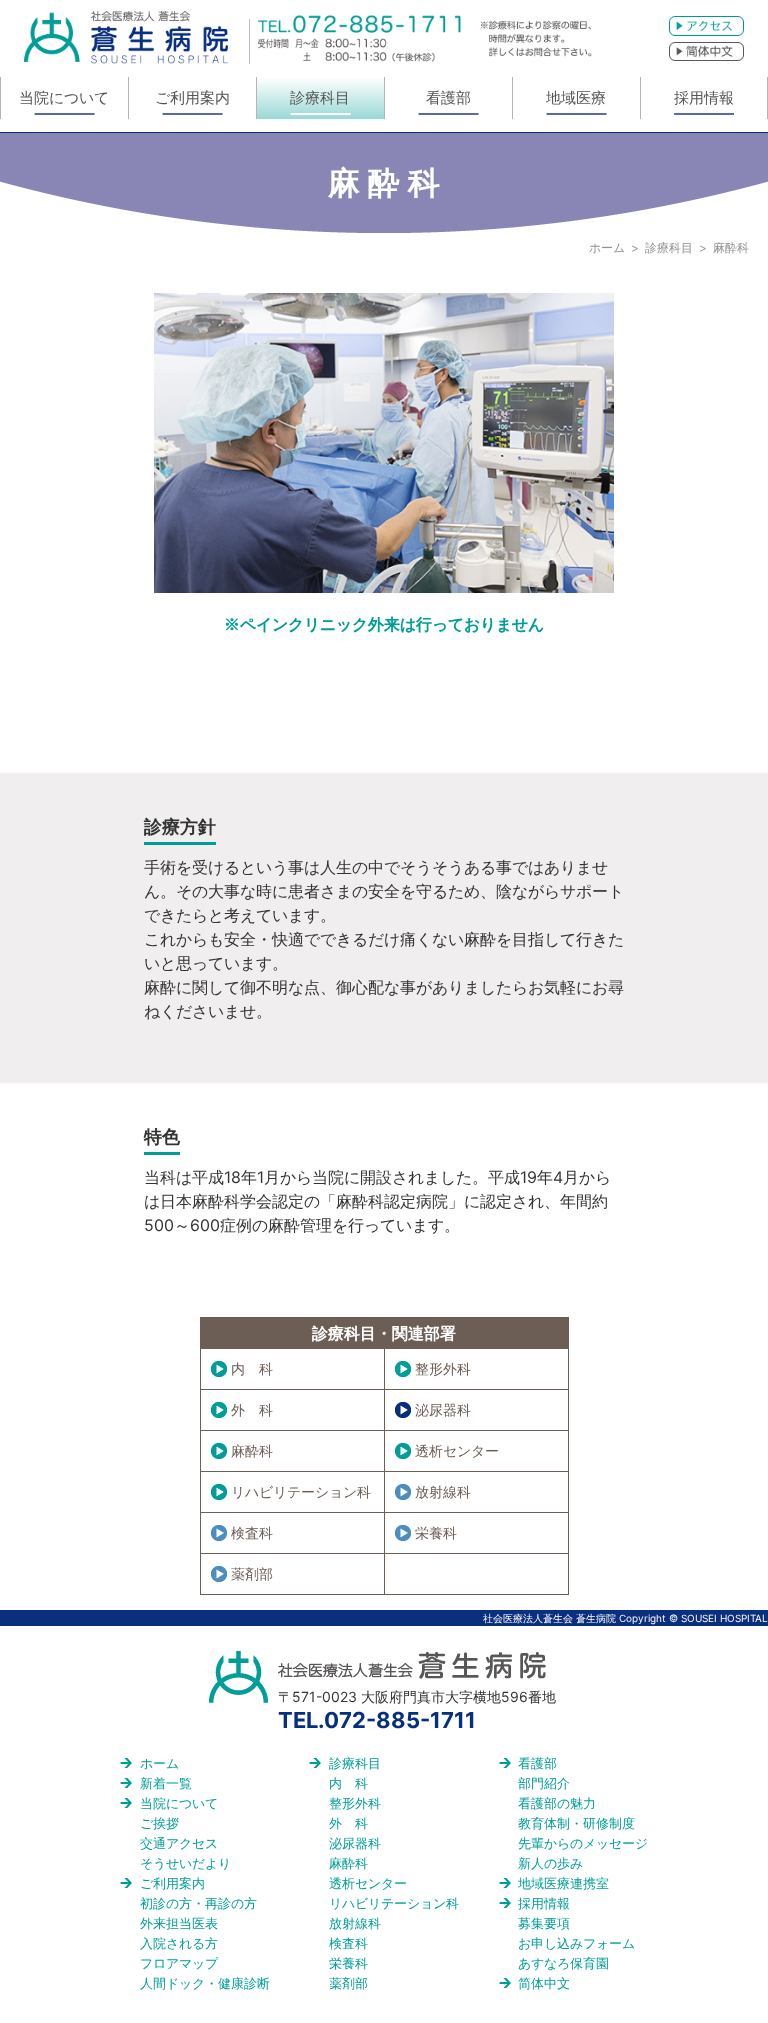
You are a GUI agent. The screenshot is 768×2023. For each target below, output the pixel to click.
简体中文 (544, 1983)
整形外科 (443, 1368)
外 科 (252, 1409)
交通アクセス (179, 1843)
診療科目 (320, 98)
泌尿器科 (443, 1409)
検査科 (252, 1532)
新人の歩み (550, 1863)
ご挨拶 (159, 1823)
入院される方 (179, 1943)
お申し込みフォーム (576, 1943)
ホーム (607, 247)
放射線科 (443, 1491)
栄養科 (436, 1532)
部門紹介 (544, 1783)
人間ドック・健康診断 (205, 1983)
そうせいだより (185, 1863)
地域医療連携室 (563, 1883)
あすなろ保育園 (563, 1963)
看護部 (448, 98)
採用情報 (704, 98)
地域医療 (576, 98)
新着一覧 (166, 1783)
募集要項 (544, 1923)
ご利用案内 (192, 98)
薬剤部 (252, 1573)
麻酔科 (252, 1450)
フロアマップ (179, 1963)
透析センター (457, 1450)
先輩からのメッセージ (583, 1843)
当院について (64, 98)
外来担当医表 (179, 1923)
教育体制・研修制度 (576, 1823)
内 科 (252, 1368)
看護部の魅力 (557, 1803)
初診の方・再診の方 (198, 1903)
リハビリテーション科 (301, 1491)
